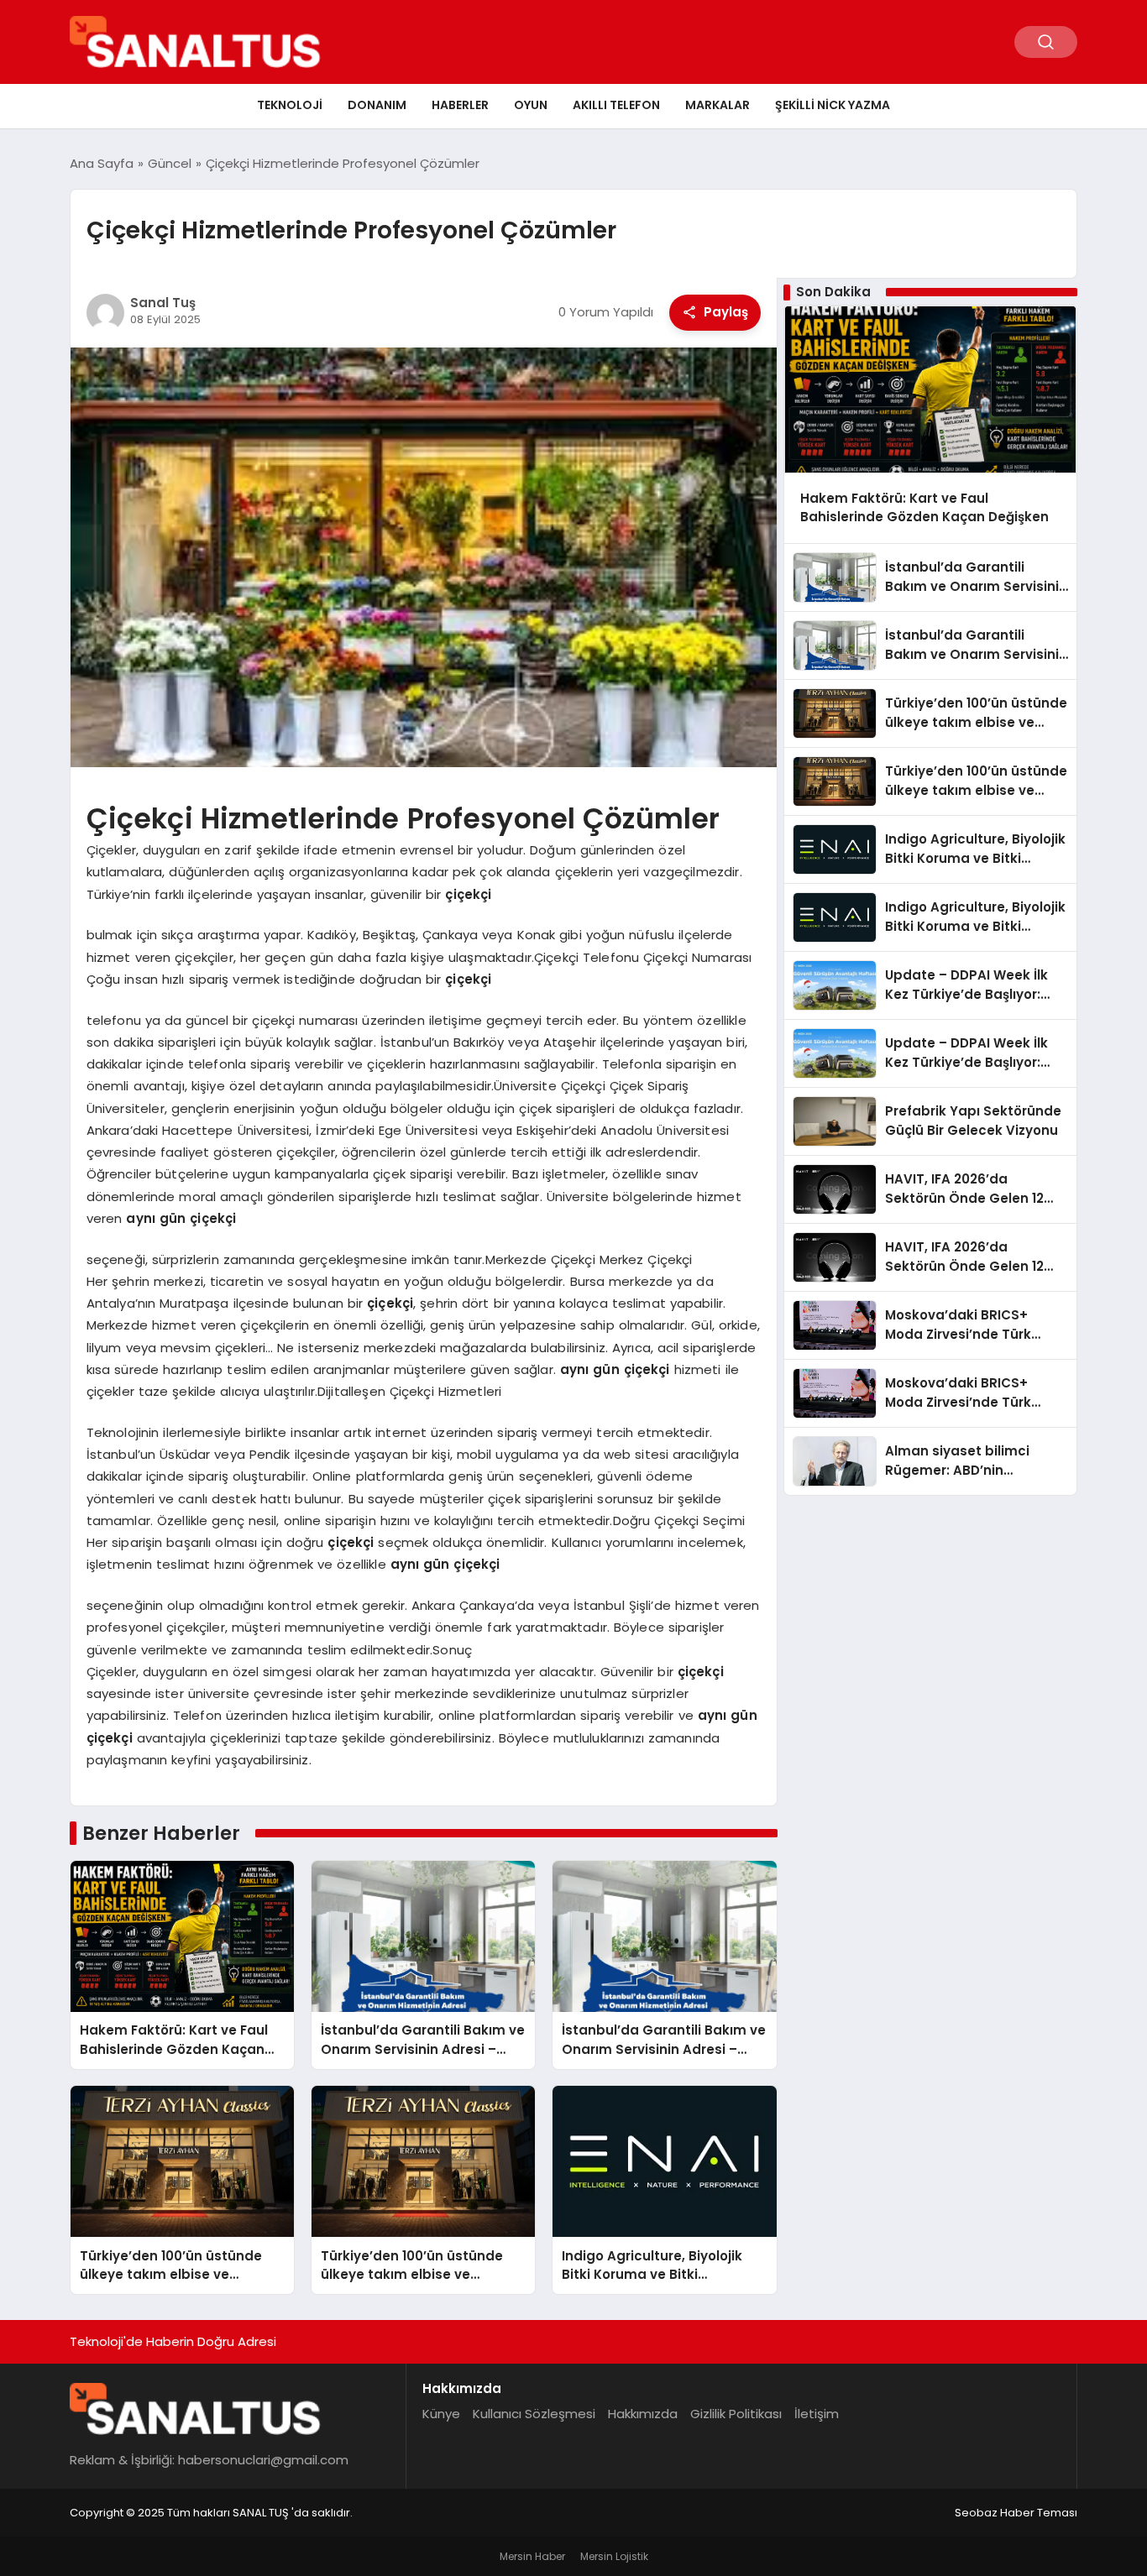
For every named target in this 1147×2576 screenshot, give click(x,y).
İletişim (817, 2414)
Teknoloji (290, 105)
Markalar (718, 105)
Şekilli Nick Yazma (833, 105)
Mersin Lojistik (614, 2556)
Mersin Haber (532, 2556)
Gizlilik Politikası (736, 2414)
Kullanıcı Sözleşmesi (534, 2414)
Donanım (377, 105)
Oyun (531, 105)
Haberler (460, 105)
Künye (441, 2414)
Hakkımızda (643, 2414)
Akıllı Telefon (616, 105)
